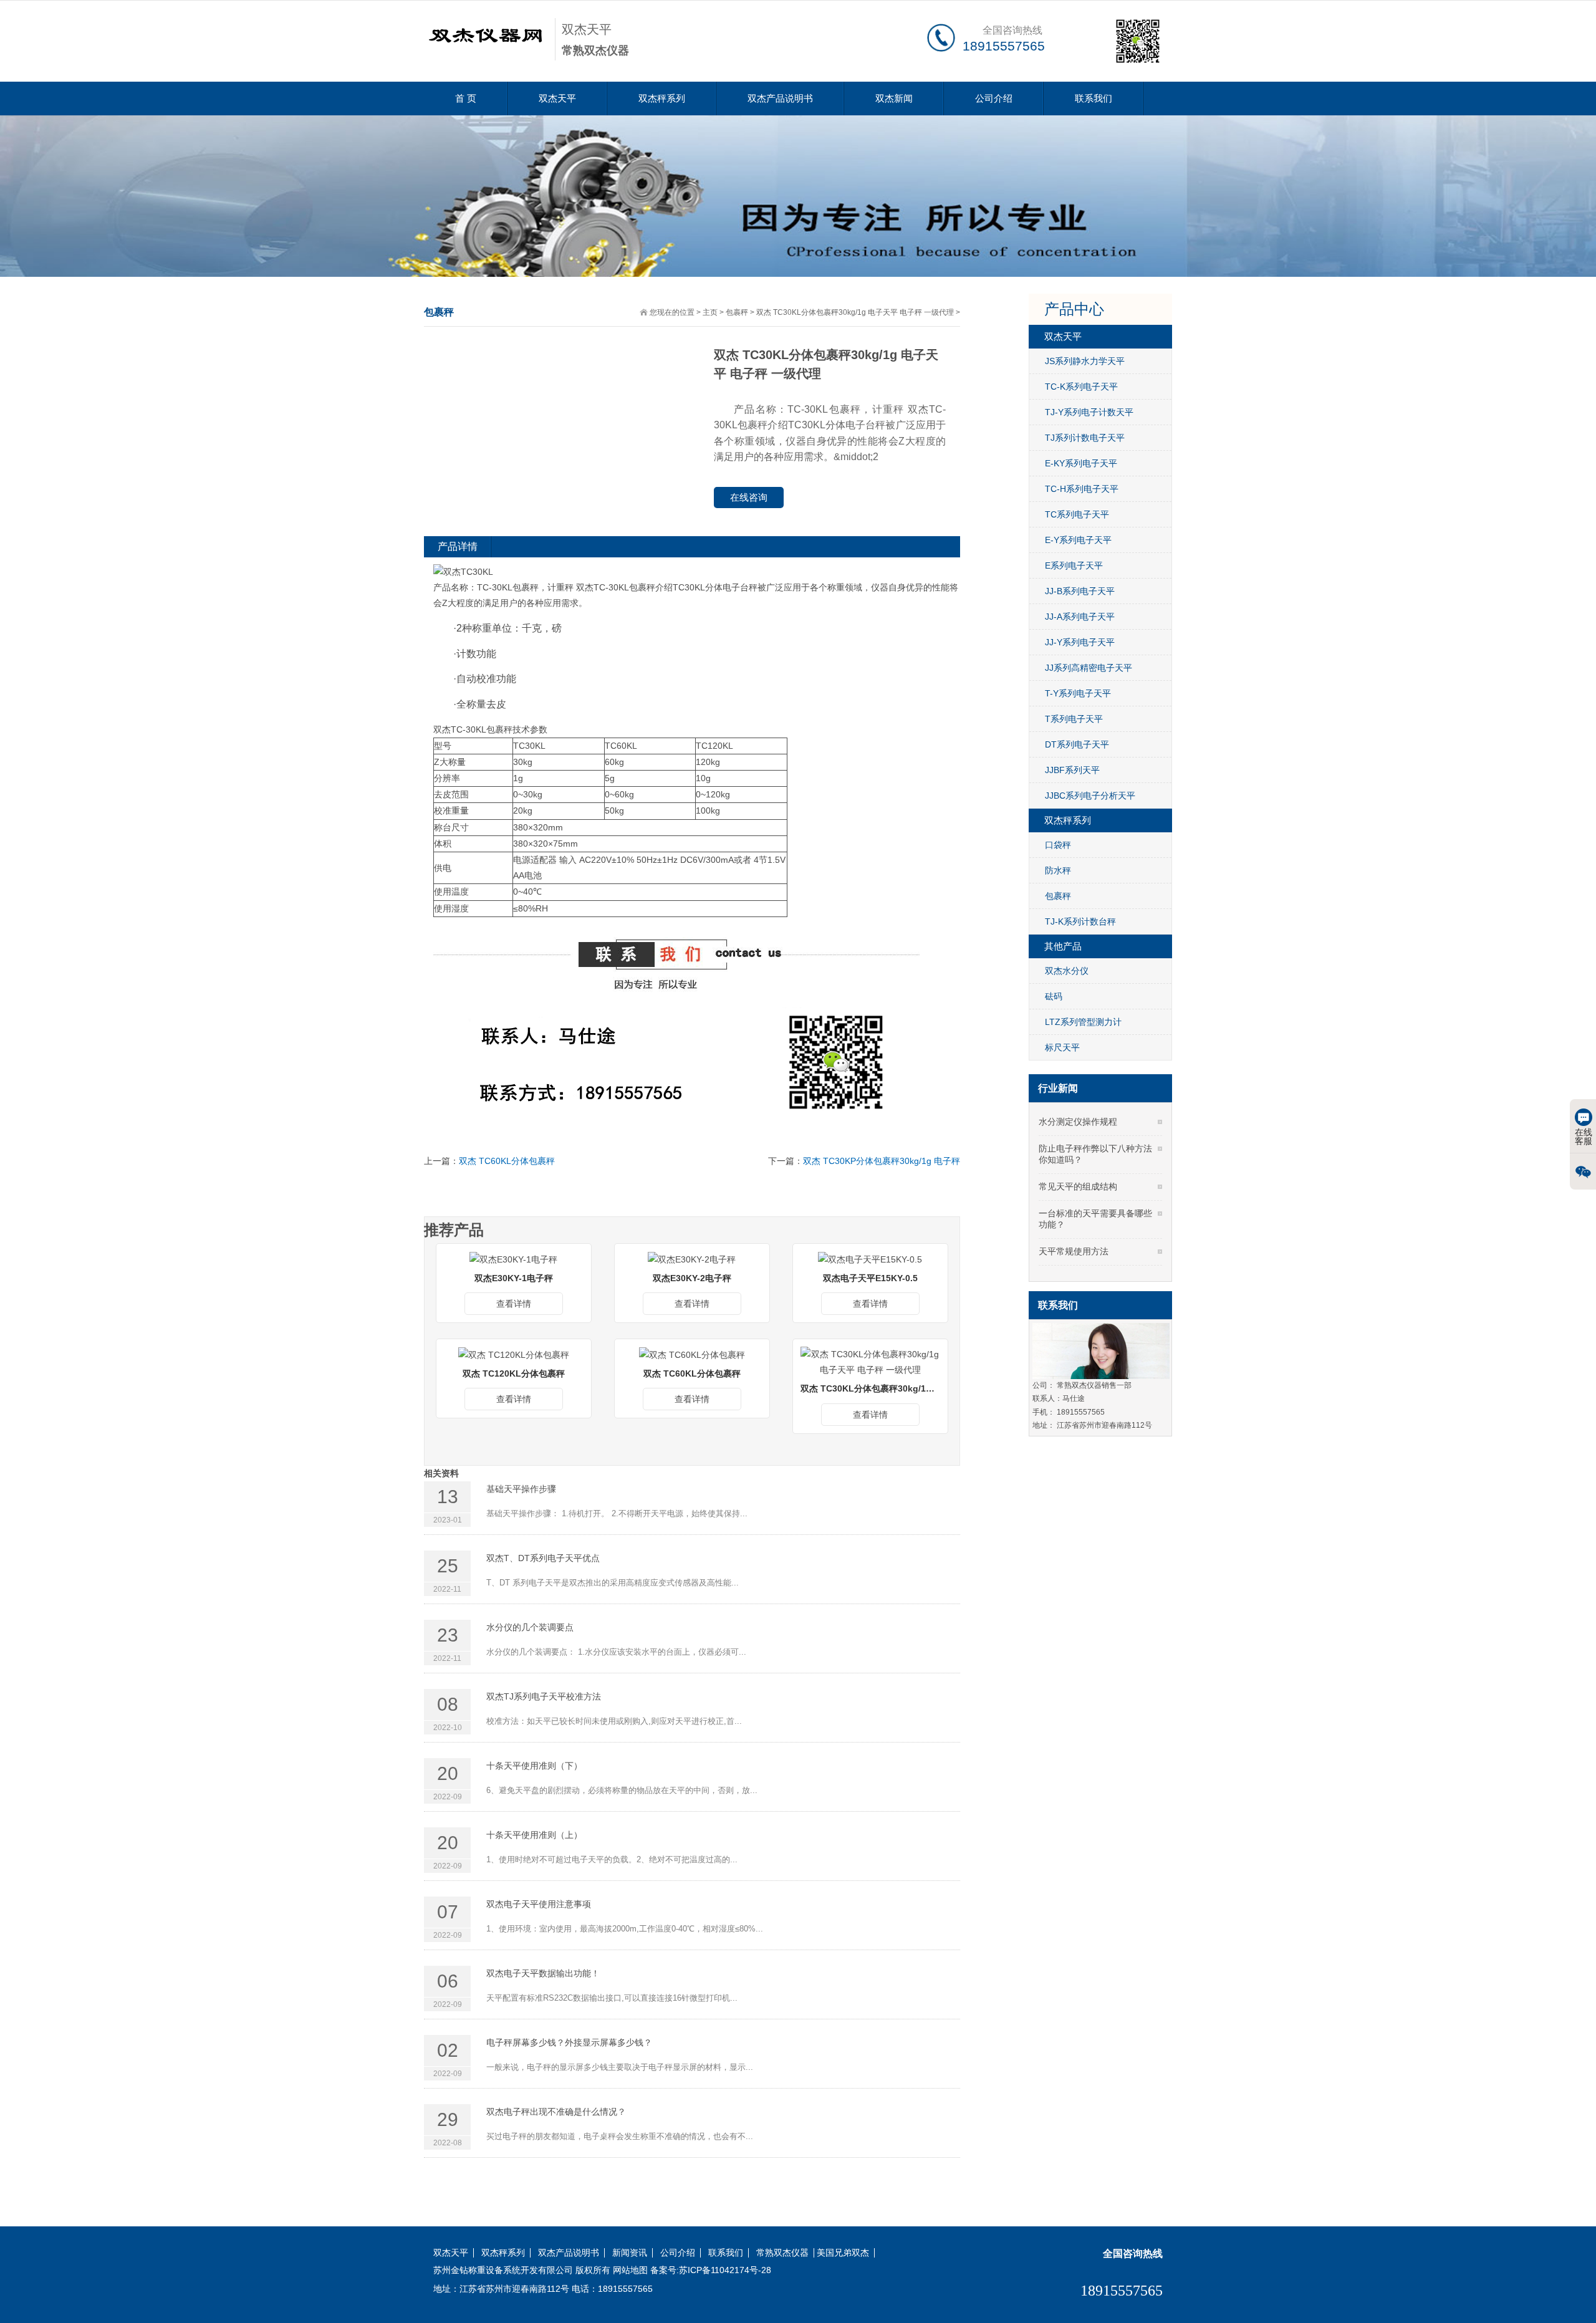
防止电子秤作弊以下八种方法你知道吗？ (1095, 1154)
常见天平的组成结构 (1078, 1186)
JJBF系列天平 (1072, 770)
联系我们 (1094, 98)
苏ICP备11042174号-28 (725, 2270)
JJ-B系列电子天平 (1080, 591)
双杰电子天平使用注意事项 (539, 1904)
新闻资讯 (630, 2253)
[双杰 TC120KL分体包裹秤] (514, 1354)
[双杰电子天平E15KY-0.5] (870, 1259)
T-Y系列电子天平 (1078, 693)
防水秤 (1058, 870)
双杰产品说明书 (780, 98)
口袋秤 (1058, 845)
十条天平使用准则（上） (534, 1835)
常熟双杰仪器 (782, 2253)
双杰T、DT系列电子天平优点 (543, 1558)
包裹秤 (737, 312)
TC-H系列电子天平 (1082, 489)
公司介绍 (994, 98)
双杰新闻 (894, 98)
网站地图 (630, 2270)
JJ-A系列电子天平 (1080, 617)
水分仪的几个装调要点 (530, 1627)
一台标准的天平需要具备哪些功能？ (1095, 1219)
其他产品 (1063, 946)
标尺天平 (1062, 1047)
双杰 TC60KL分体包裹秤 (507, 1161)
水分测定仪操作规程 (1078, 1122)
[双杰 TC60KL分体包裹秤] (692, 1354)
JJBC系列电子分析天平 (1090, 796)
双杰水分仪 (1067, 971)
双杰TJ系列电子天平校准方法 (544, 1696)
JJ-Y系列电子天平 (1080, 642)
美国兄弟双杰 (843, 2253)
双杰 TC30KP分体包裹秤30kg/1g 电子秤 (882, 1161)
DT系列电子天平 (1077, 744)
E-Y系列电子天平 (1078, 540)
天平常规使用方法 (1074, 1251)
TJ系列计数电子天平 (1085, 438)
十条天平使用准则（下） (534, 1766)
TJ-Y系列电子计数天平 (1089, 412)
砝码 (1054, 996)
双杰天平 (557, 98)
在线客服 (1584, 1137)
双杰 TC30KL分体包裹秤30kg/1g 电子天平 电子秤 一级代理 (855, 312)
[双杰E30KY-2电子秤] (692, 1259)
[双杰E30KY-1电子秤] (513, 1259)
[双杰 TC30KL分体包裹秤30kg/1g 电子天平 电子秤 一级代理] (870, 1362)
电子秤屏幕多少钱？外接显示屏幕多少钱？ (569, 2042)
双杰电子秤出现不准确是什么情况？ (556, 2112)
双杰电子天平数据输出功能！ (543, 1973)
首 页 (466, 98)
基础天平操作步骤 (521, 1489)
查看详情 (514, 1304)
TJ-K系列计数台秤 (1080, 921)
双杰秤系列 (662, 98)
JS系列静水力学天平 (1085, 361)
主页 (710, 312)
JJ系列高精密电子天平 (1089, 668)
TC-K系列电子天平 (1081, 387)
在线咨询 (749, 497)
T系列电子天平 (1074, 719)
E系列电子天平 (1074, 565)
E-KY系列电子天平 (1081, 463)
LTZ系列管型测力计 (1083, 1022)
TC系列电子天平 (1077, 514)
